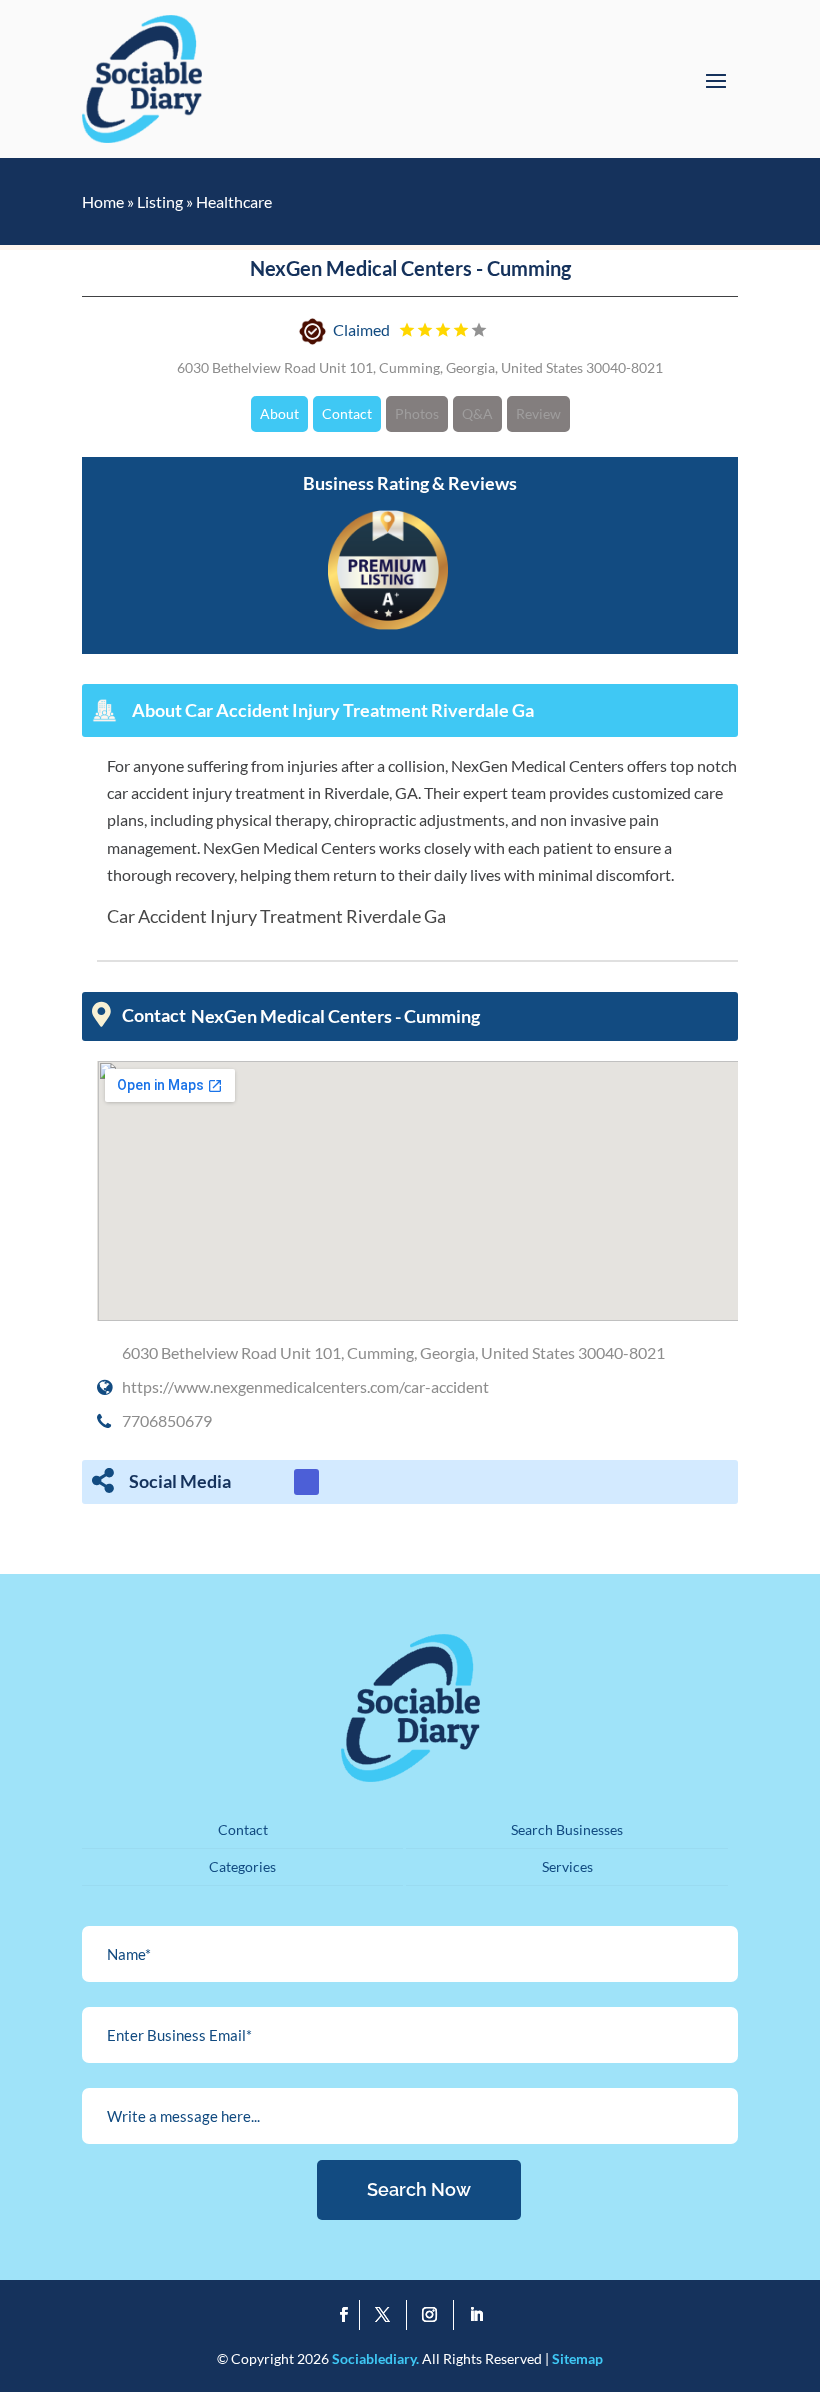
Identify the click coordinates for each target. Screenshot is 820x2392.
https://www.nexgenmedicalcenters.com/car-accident (305, 1386)
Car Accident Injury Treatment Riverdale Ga (276, 916)
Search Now (419, 2189)
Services (567, 1866)
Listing (160, 201)
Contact (347, 413)
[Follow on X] (387, 2315)
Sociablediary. (375, 2358)
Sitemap (577, 2358)
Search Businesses (567, 1829)
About (279, 413)
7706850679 (167, 1420)
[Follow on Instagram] (434, 2315)
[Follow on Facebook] (344, 2315)
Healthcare (234, 201)
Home (103, 201)
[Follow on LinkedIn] (477, 2315)
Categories (242, 1866)
